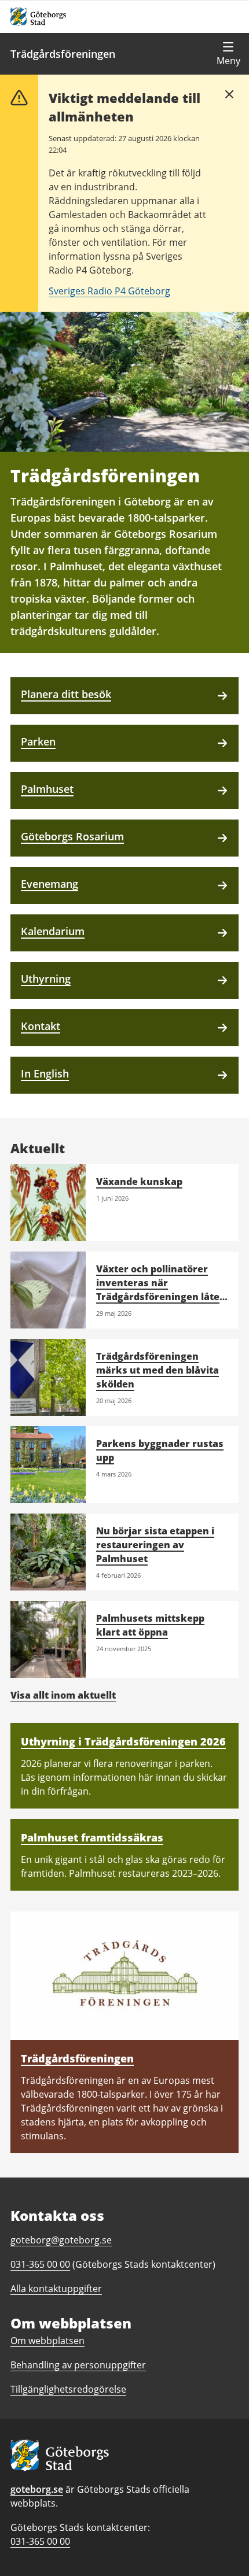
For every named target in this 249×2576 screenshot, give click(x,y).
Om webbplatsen (47, 2341)
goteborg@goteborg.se (61, 2240)
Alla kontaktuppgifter (56, 2289)
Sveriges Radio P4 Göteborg (109, 291)
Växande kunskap (139, 1182)
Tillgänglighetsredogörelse (68, 2389)
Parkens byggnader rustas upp (160, 1451)
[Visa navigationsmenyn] (228, 54)
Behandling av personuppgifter (78, 2365)
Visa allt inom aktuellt (63, 1695)
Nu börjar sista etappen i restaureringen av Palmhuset (155, 1545)
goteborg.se (37, 2489)
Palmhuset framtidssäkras (92, 1837)
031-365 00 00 (40, 2541)
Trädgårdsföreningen (63, 54)
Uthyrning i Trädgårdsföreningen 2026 (123, 1741)
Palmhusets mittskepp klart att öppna (150, 1625)
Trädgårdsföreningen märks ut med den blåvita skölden (158, 1370)
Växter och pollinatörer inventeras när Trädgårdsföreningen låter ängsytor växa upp (160, 1290)
